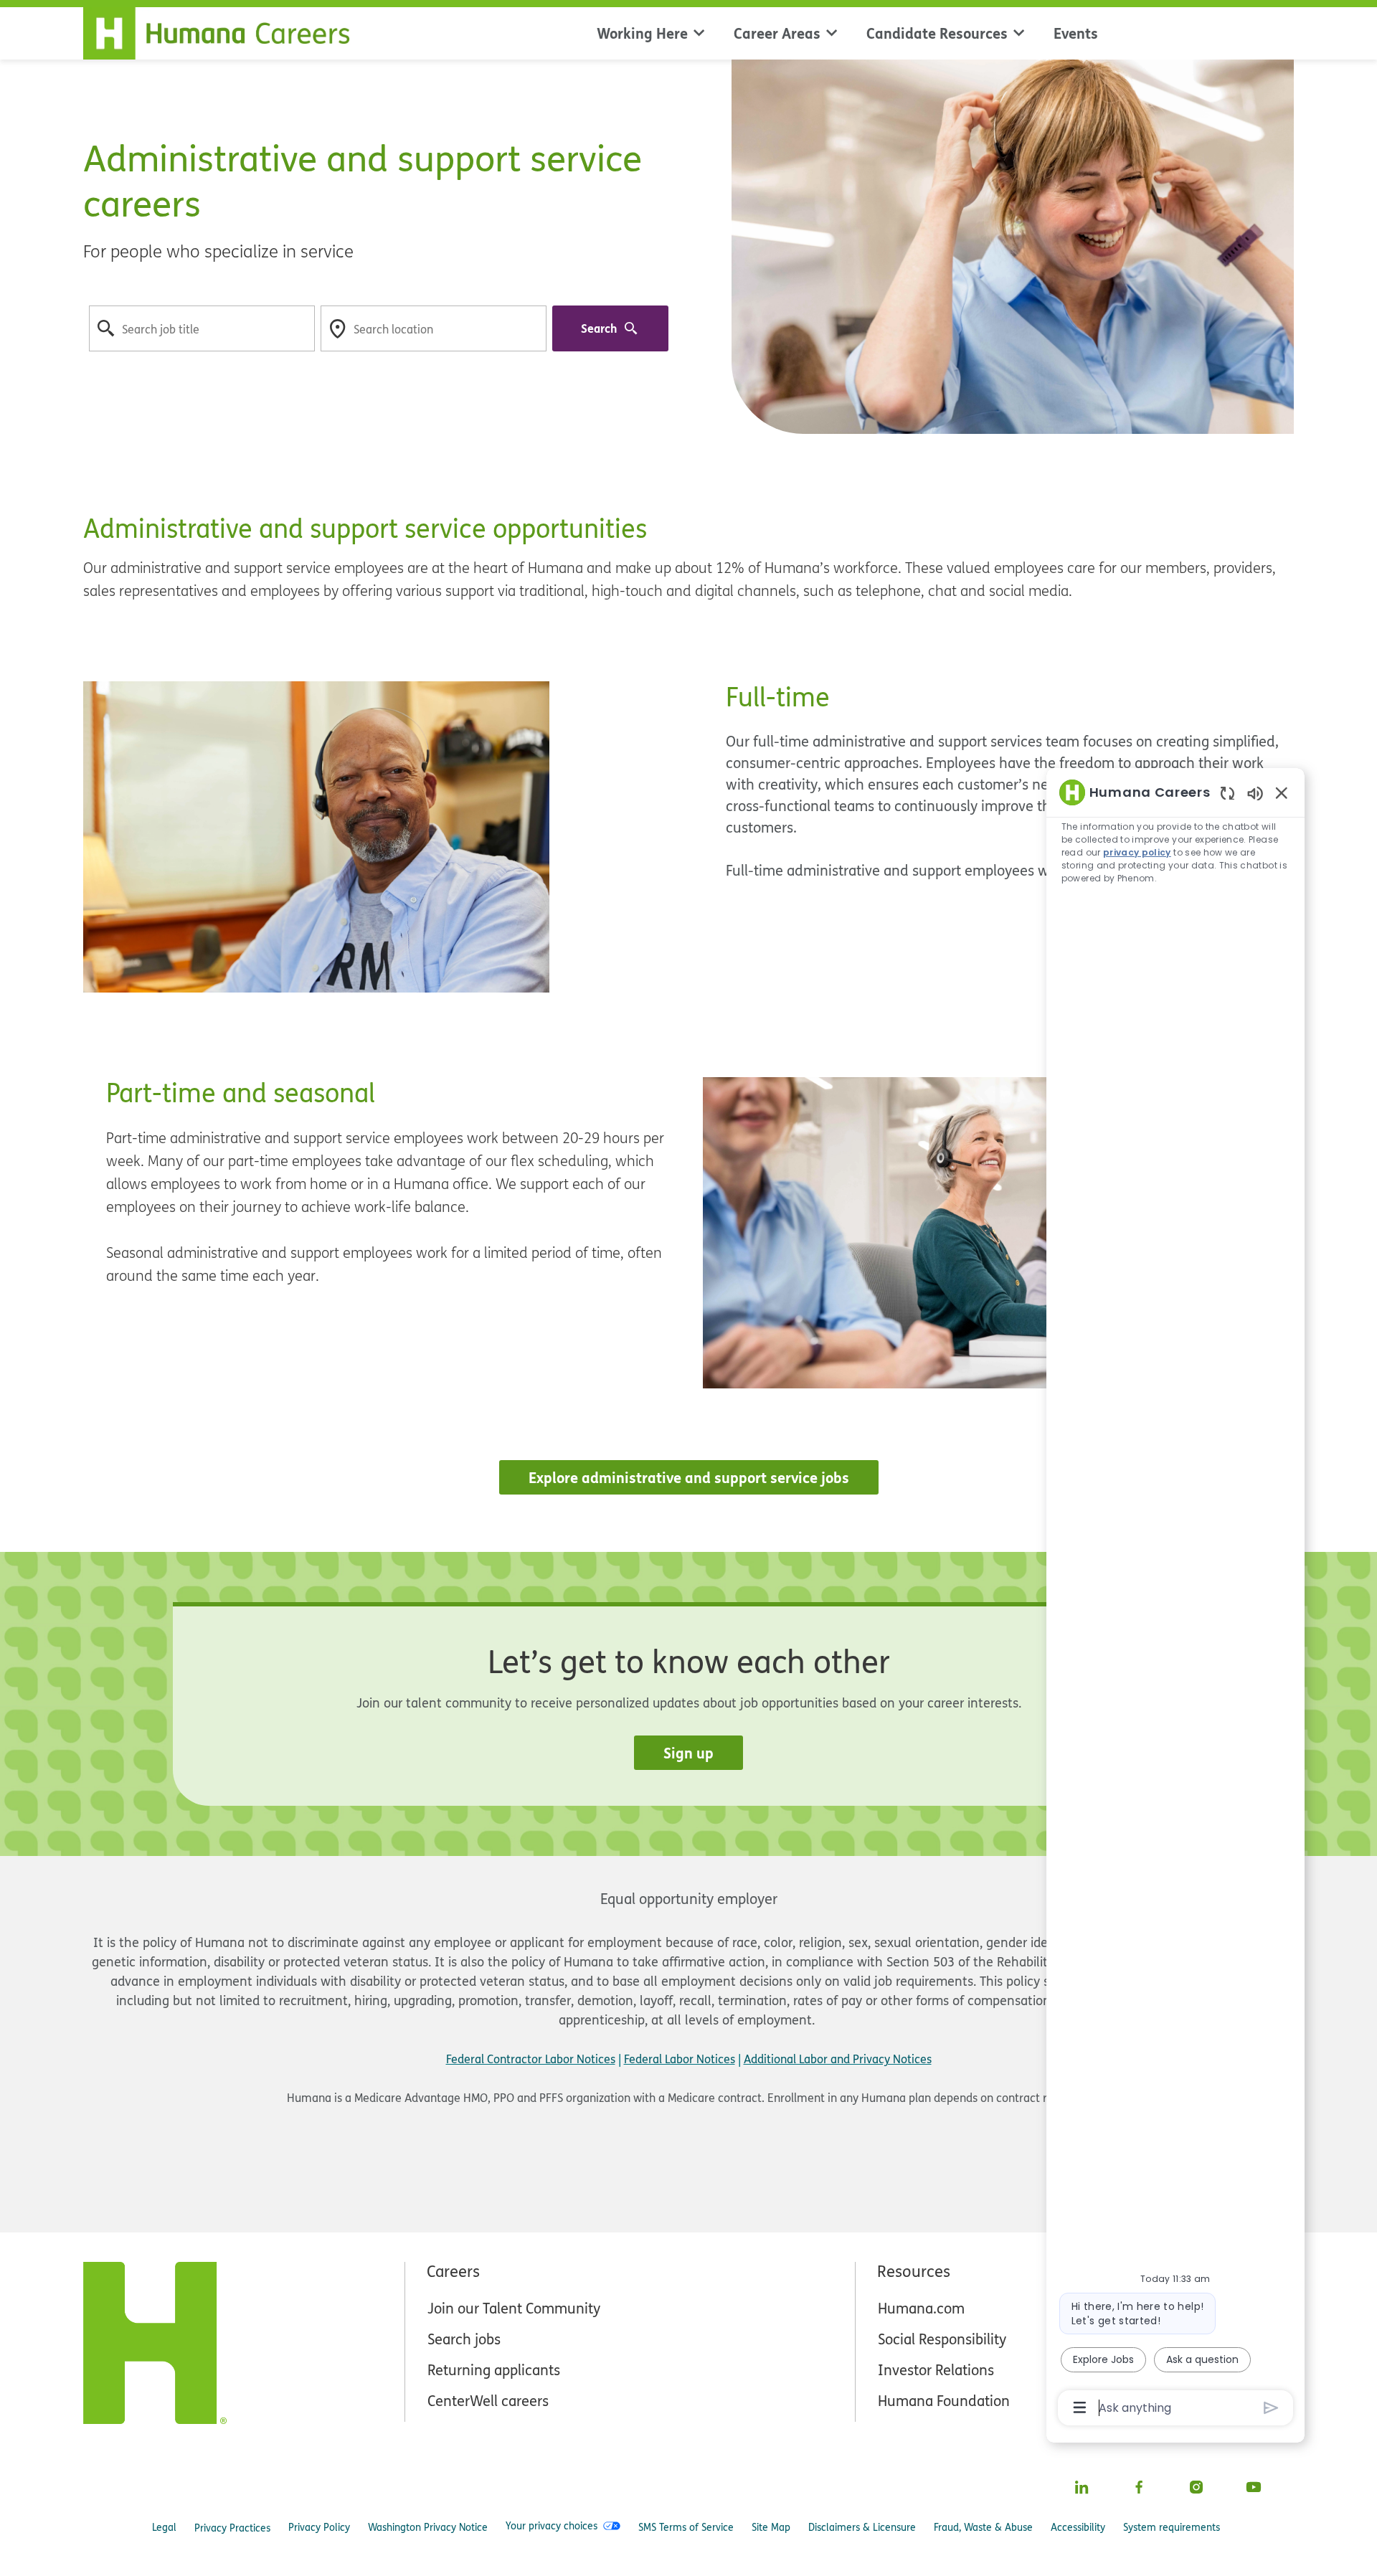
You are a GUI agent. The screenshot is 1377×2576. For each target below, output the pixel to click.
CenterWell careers (488, 2401)
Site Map (771, 2527)
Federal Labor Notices (680, 2059)
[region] (1175, 1599)
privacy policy (1138, 852)
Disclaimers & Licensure (862, 2527)
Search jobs (464, 2339)
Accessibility (1078, 2527)
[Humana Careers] (225, 30)
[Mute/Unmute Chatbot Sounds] (1255, 793)
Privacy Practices (232, 2528)
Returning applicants (494, 2370)
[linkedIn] (1082, 2487)
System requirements (1172, 2527)
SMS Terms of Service (686, 2527)
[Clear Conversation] (1227, 793)
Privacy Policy (319, 2527)
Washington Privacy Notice (428, 2527)
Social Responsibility (942, 2339)
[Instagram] (1196, 2487)
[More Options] (1080, 2407)
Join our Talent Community (514, 2308)
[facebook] (1139, 2487)
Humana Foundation (944, 2401)
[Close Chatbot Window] (1282, 792)
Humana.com (921, 2308)
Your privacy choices (552, 2526)
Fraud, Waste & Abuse (983, 2527)
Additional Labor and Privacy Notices (838, 2059)
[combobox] (202, 328)
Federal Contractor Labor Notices (531, 2059)
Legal (164, 2527)
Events (1076, 33)
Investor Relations (936, 2370)
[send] (1271, 2408)
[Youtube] (1254, 2487)
